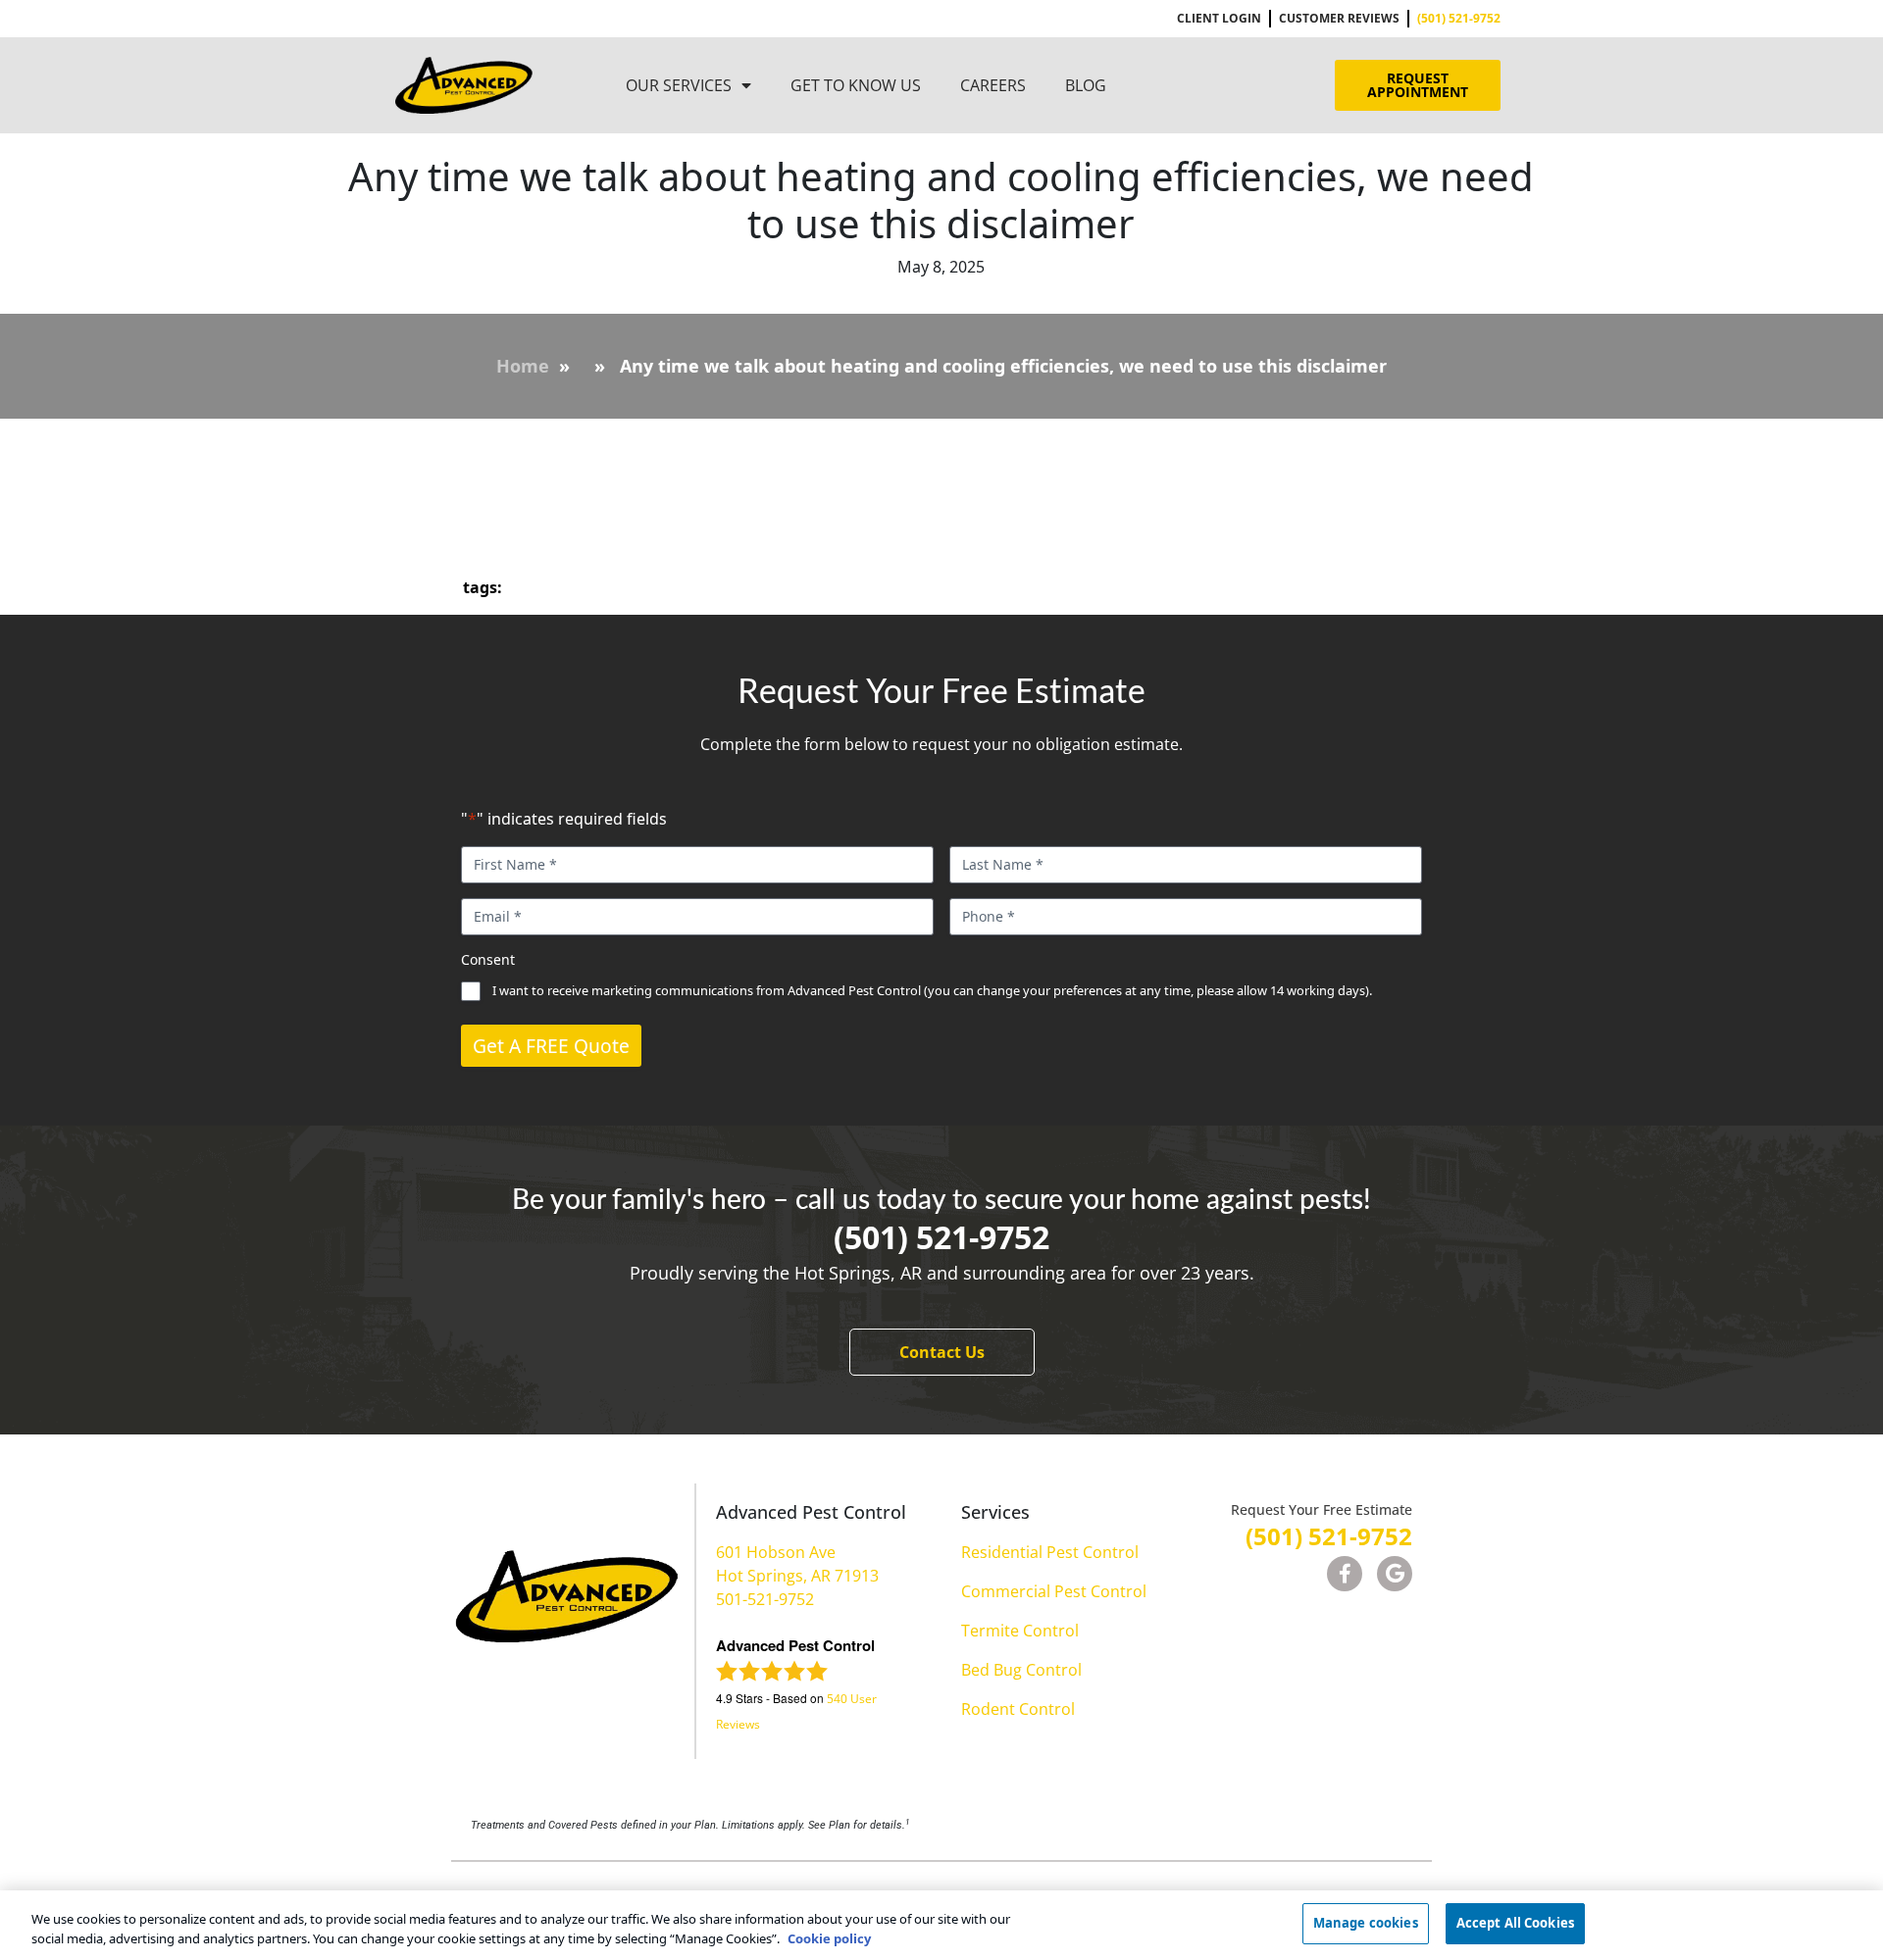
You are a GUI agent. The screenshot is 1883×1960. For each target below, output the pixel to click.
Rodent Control (1018, 1709)
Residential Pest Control (1050, 1552)
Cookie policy (829, 1938)
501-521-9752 (765, 1599)
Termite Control (1020, 1631)
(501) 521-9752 (941, 1237)
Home (523, 366)
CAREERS (993, 85)
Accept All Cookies (1515, 1923)
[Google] (1395, 1574)
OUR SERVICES (679, 85)
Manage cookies (1366, 1923)
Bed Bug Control (1021, 1670)
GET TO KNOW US (856, 85)
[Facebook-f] (1345, 1574)
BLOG (1086, 85)
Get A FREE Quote (551, 1046)
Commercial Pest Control (1054, 1591)
